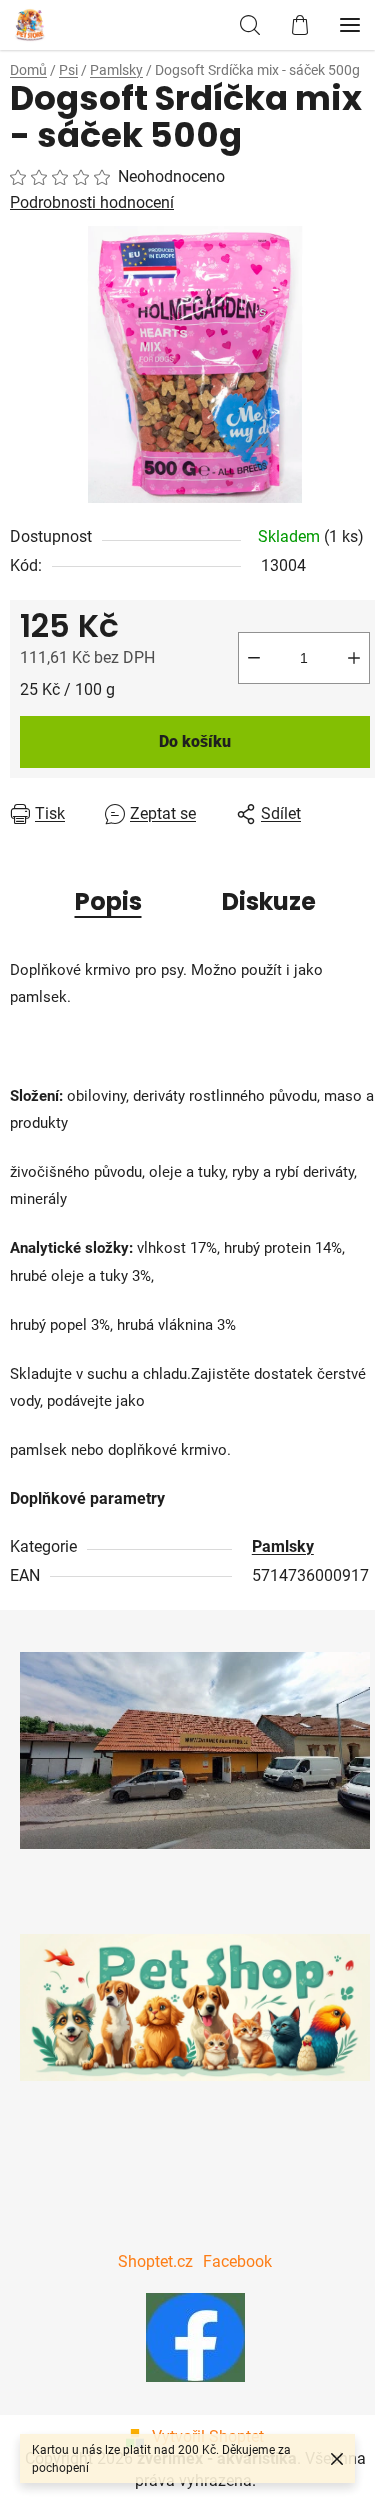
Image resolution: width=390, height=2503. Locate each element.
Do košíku (195, 741)
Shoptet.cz (155, 2261)
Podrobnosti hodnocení (92, 202)
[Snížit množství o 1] (254, 658)
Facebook (237, 2261)
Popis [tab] (108, 901)
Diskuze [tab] (269, 901)
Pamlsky (283, 1546)
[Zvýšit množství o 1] (354, 658)
